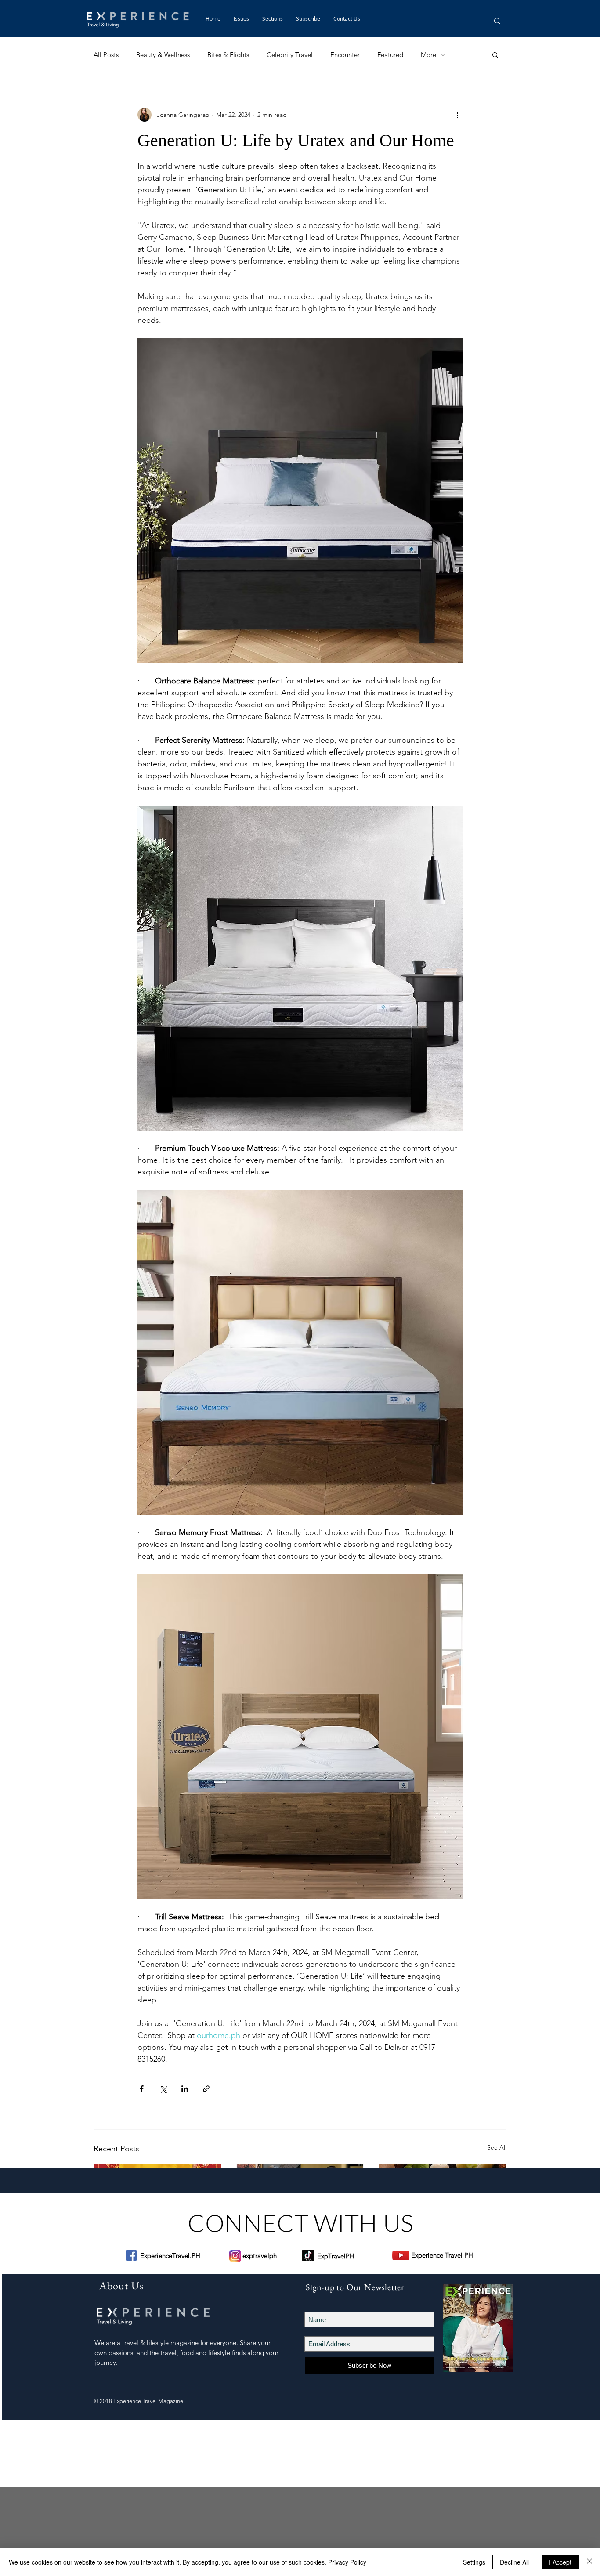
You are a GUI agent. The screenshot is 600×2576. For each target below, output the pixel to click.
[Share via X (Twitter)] (163, 2089)
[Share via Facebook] (142, 2089)
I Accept (560, 2562)
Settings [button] (474, 2562)
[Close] (589, 2562)
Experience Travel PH (442, 2255)
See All (497, 2147)
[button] (273, 18)
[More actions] (457, 115)
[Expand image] (300, 501)
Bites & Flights (228, 55)
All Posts (106, 55)
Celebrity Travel (290, 55)
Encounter (345, 55)
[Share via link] (206, 2089)
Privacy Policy (347, 2562)
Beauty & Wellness (163, 55)
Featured (390, 55)
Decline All (514, 2562)
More (428, 55)
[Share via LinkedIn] (185, 2089)
